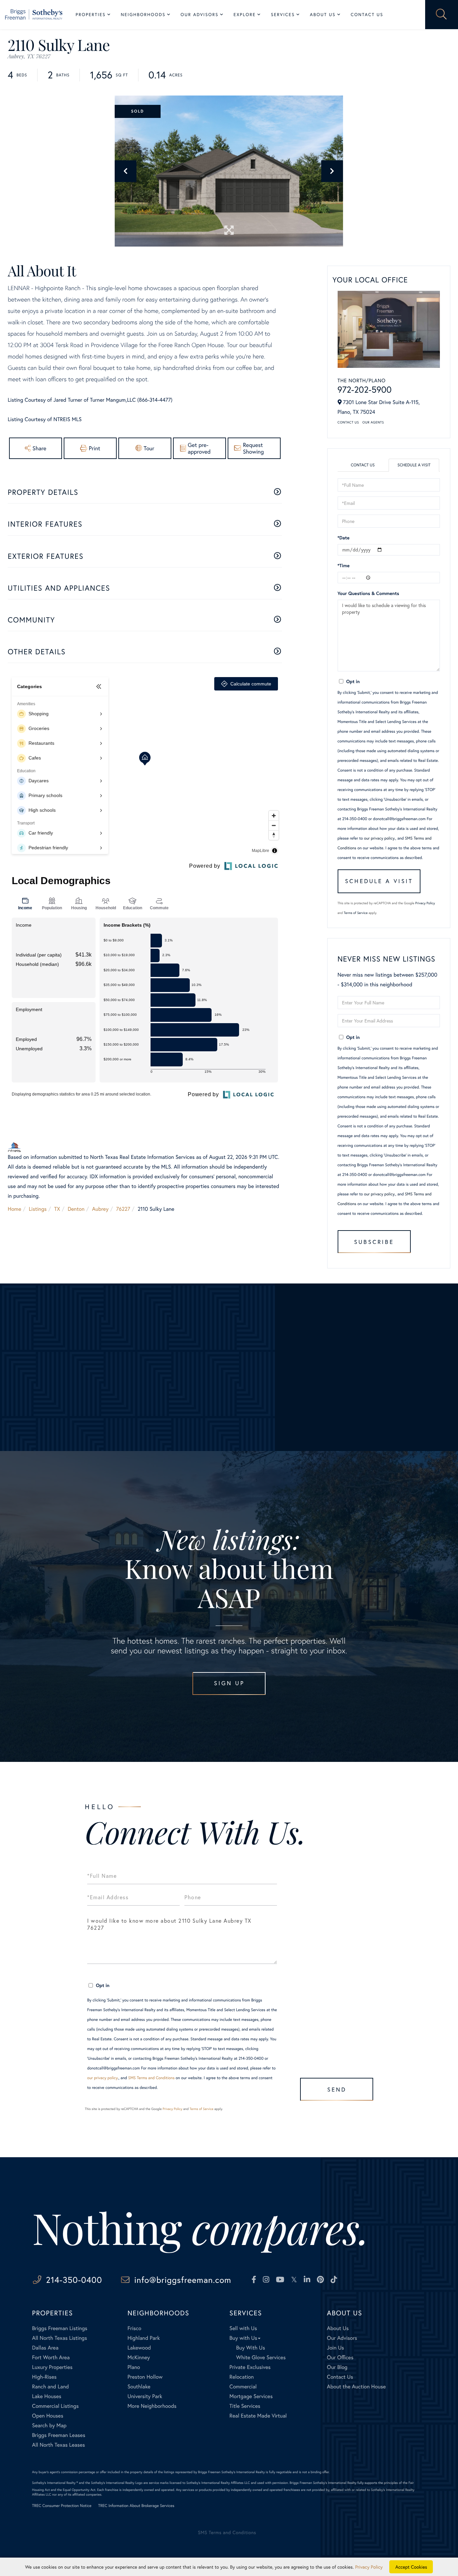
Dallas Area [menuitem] (45, 2348)
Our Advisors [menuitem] (200, 15)
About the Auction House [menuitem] (356, 2387)
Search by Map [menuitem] (49, 2425)
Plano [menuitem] (134, 2367)
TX (57, 1209)
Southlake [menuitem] (139, 2387)
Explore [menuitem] (245, 15)
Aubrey (100, 1209)
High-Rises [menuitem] (44, 2377)
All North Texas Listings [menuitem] (60, 2338)
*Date (344, 538)
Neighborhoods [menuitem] (143, 15)
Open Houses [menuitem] (48, 2416)
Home (14, 1209)
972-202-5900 (365, 390)
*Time (344, 565)
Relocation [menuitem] (241, 2377)
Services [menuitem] (283, 15)
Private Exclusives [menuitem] (250, 2367)
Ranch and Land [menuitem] (51, 2387)
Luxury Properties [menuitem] (52, 2367)
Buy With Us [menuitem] (250, 2348)
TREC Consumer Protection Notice (62, 2506)
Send (337, 2089)
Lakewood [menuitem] (139, 2348)
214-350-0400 (74, 2280)
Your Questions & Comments (368, 593)
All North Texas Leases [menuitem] (59, 2445)
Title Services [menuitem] (245, 2406)
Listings (38, 1209)
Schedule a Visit (414, 465)
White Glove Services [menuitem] (261, 2357)
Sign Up (229, 1683)
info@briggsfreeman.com (183, 2280)
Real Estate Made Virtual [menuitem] (258, 2416)
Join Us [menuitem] (335, 2348)
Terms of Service (356, 913)
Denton (76, 1209)
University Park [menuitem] (145, 2396)
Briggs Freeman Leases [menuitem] (59, 2435)
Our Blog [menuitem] (337, 2367)
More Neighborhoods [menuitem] (152, 2406)
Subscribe (374, 1242)
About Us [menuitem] (323, 15)
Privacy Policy (425, 903)
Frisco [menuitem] (134, 2328)
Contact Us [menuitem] (367, 15)
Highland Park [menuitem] (144, 2338)
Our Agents (373, 422)
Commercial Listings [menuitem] (55, 2406)
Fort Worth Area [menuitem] (51, 2357)
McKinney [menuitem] (139, 2357)
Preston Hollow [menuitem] (145, 2377)
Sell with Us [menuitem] (243, 2328)
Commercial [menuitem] (243, 2387)
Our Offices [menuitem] (340, 2357)
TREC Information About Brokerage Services (136, 2506)
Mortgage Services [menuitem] (251, 2396)
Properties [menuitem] (91, 15)
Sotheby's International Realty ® (55, 2483)
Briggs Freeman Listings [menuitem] (60, 2328)
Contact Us (348, 422)
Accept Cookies (411, 2567)
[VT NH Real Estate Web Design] (401, 2538)
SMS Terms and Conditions (151, 2078)
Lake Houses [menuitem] (47, 2396)
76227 (123, 1209)
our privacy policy (379, 838)
